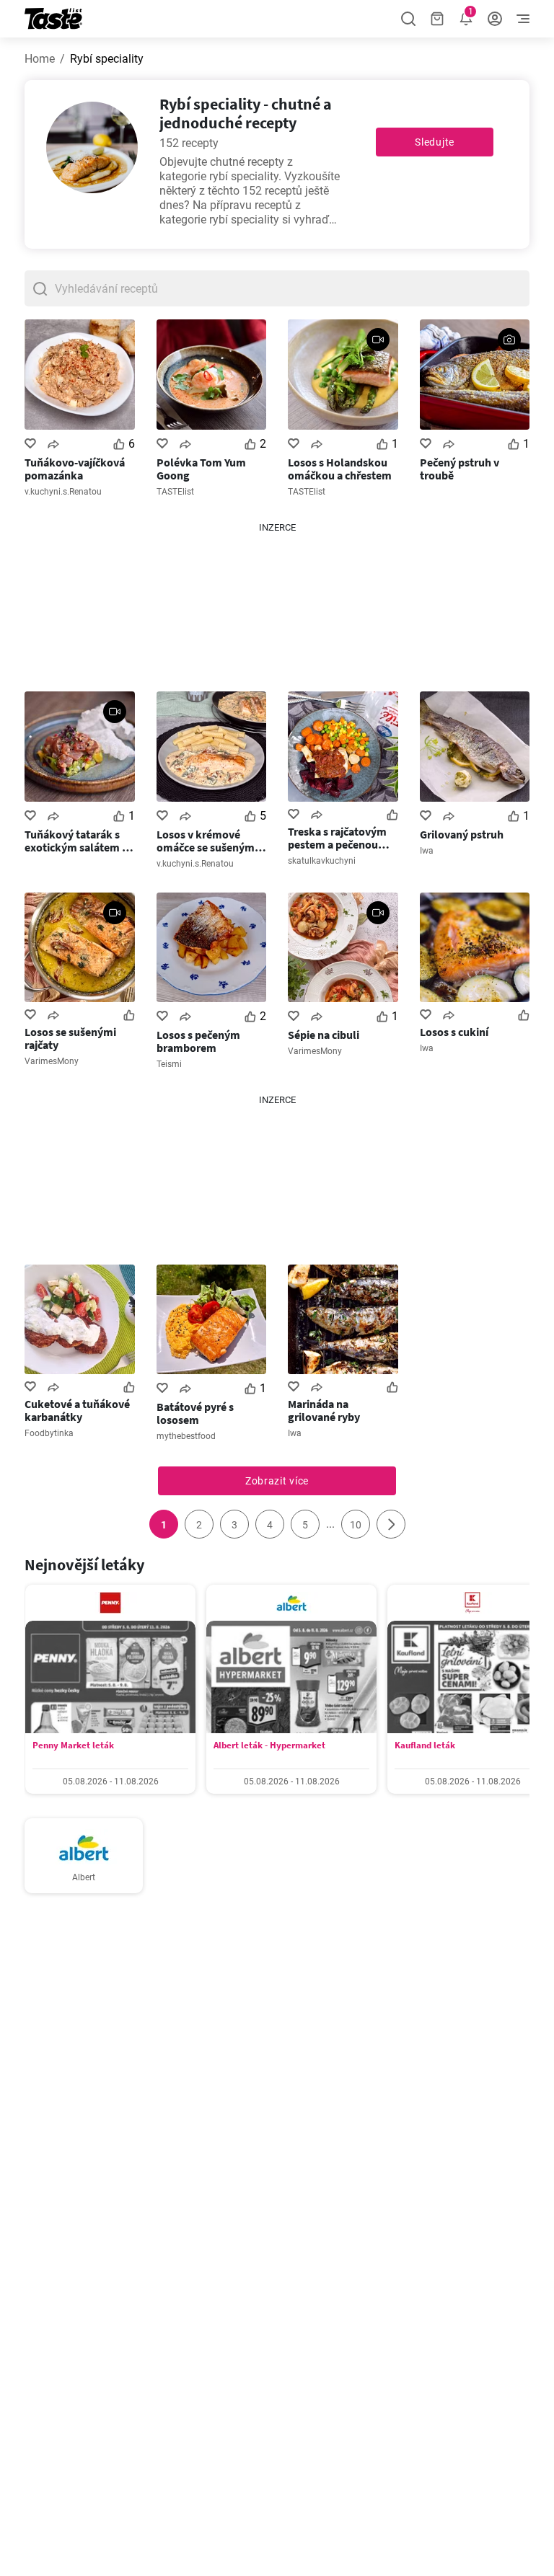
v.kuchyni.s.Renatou (63, 492)
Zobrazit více (277, 1481)
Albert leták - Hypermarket (269, 1745)
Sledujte (435, 142)
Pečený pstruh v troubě (460, 469)
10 (356, 1525)
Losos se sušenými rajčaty (70, 1038)
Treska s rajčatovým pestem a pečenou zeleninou (337, 838)
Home (40, 59)
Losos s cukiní (454, 1032)
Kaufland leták (425, 1745)
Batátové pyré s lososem (195, 1413)
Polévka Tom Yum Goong (201, 469)
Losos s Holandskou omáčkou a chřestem (340, 469)
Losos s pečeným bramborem (198, 1041)
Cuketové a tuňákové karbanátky (77, 1410)
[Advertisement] (277, 606)
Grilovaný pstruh (462, 834)
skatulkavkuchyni (322, 861)
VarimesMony (52, 1061)
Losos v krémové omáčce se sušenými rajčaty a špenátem (207, 841)
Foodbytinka (49, 1433)
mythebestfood (186, 1436)
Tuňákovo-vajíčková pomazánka (75, 469)
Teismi (169, 1064)
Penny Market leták (73, 1745)
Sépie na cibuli (324, 1035)
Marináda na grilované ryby (324, 1410)
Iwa (427, 851)
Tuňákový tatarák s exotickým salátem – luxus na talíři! (76, 841)
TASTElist (175, 492)
